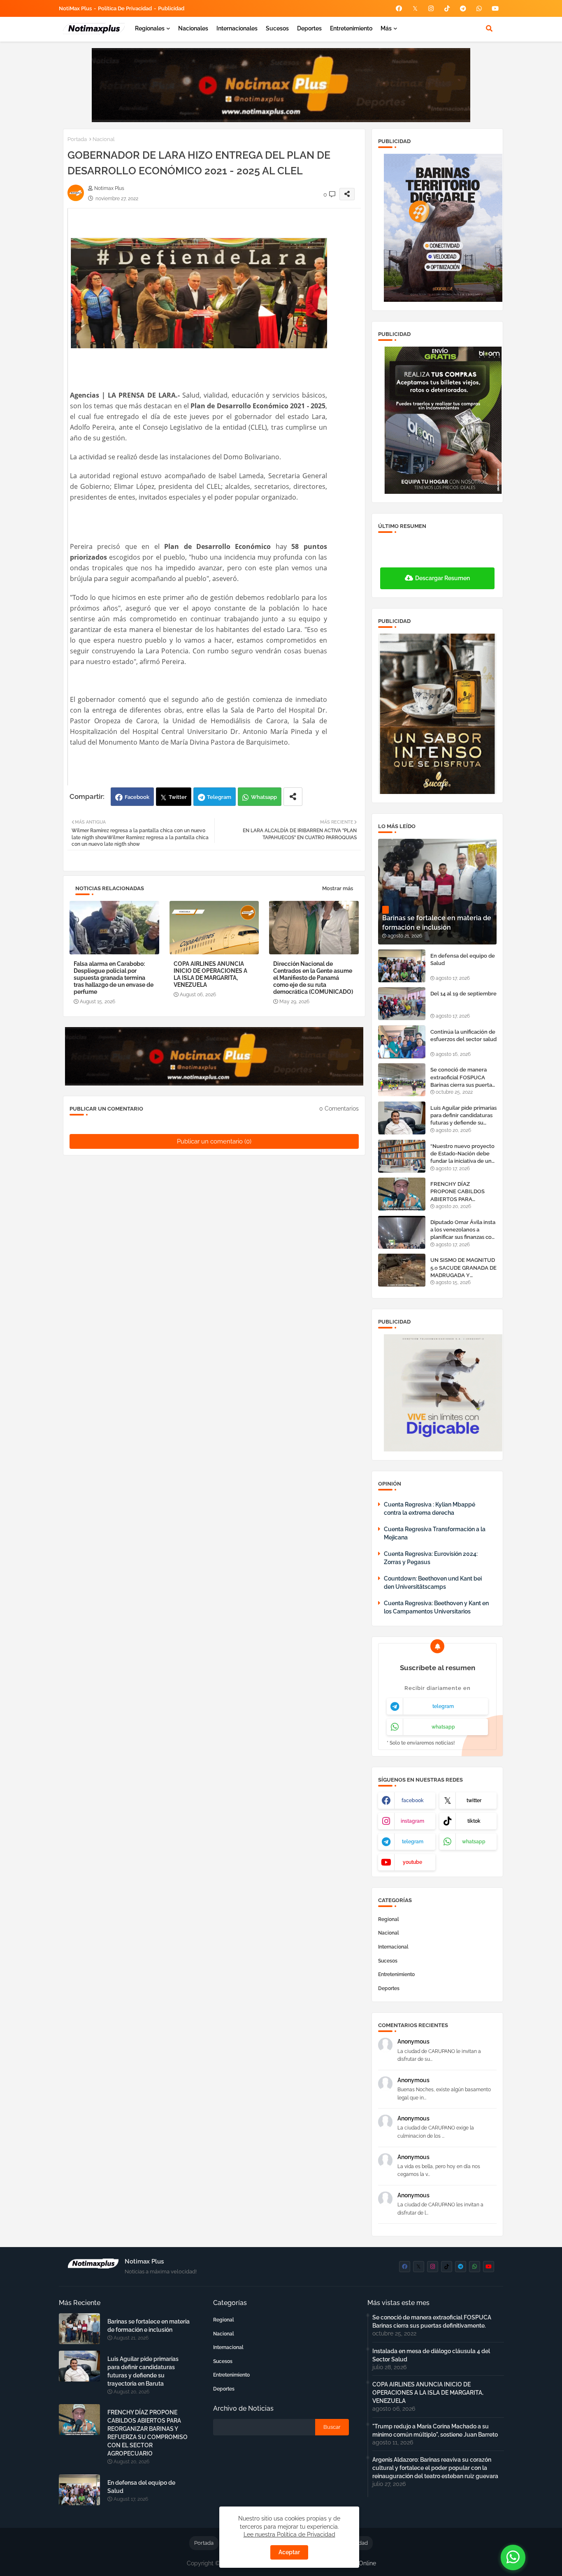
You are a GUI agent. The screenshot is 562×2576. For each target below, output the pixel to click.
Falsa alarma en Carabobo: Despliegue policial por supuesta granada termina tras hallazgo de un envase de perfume (114, 978)
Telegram (219, 797)
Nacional (104, 139)
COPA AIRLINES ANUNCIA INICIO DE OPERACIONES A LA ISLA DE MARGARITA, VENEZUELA (210, 974)
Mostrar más (338, 888)
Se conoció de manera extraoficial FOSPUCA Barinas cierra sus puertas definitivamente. (462, 1078)
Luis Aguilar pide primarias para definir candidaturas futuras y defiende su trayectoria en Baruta (463, 1116)
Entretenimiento (351, 28)
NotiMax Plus (75, 8)
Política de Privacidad (125, 8)
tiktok (474, 1821)
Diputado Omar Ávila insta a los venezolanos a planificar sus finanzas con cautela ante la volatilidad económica (463, 1230)
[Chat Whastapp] (513, 2557)
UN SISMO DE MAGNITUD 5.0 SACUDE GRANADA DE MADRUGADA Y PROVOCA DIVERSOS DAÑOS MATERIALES (463, 1268)
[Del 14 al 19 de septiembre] (402, 1004)
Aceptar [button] (289, 2552)
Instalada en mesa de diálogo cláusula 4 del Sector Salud (431, 2355)
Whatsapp (264, 797)
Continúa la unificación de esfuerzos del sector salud (463, 1036)
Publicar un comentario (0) (214, 1141)
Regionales (150, 28)
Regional (389, 1919)
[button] (489, 28)
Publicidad (171, 8)
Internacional (393, 1947)
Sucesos (277, 28)
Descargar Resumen (442, 578)
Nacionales (193, 28)
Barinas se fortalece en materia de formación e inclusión (149, 2326)
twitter (474, 1801)
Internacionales (237, 28)
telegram (443, 1706)
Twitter (178, 797)
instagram (412, 1821)
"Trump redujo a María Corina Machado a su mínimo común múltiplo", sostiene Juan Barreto (435, 2430)
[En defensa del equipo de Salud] (402, 966)
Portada (77, 139)
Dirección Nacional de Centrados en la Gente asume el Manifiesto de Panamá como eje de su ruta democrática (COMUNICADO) (313, 978)
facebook (413, 1801)
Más (386, 28)
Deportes (309, 28)
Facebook (137, 797)
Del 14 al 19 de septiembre (463, 994)
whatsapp (443, 1727)
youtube (412, 1862)
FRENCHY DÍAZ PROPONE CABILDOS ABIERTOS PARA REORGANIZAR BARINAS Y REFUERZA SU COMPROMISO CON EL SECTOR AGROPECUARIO (463, 1192)
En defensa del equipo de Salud (463, 959)
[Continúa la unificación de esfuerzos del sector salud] (402, 1042)
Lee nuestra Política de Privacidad (289, 2534)
